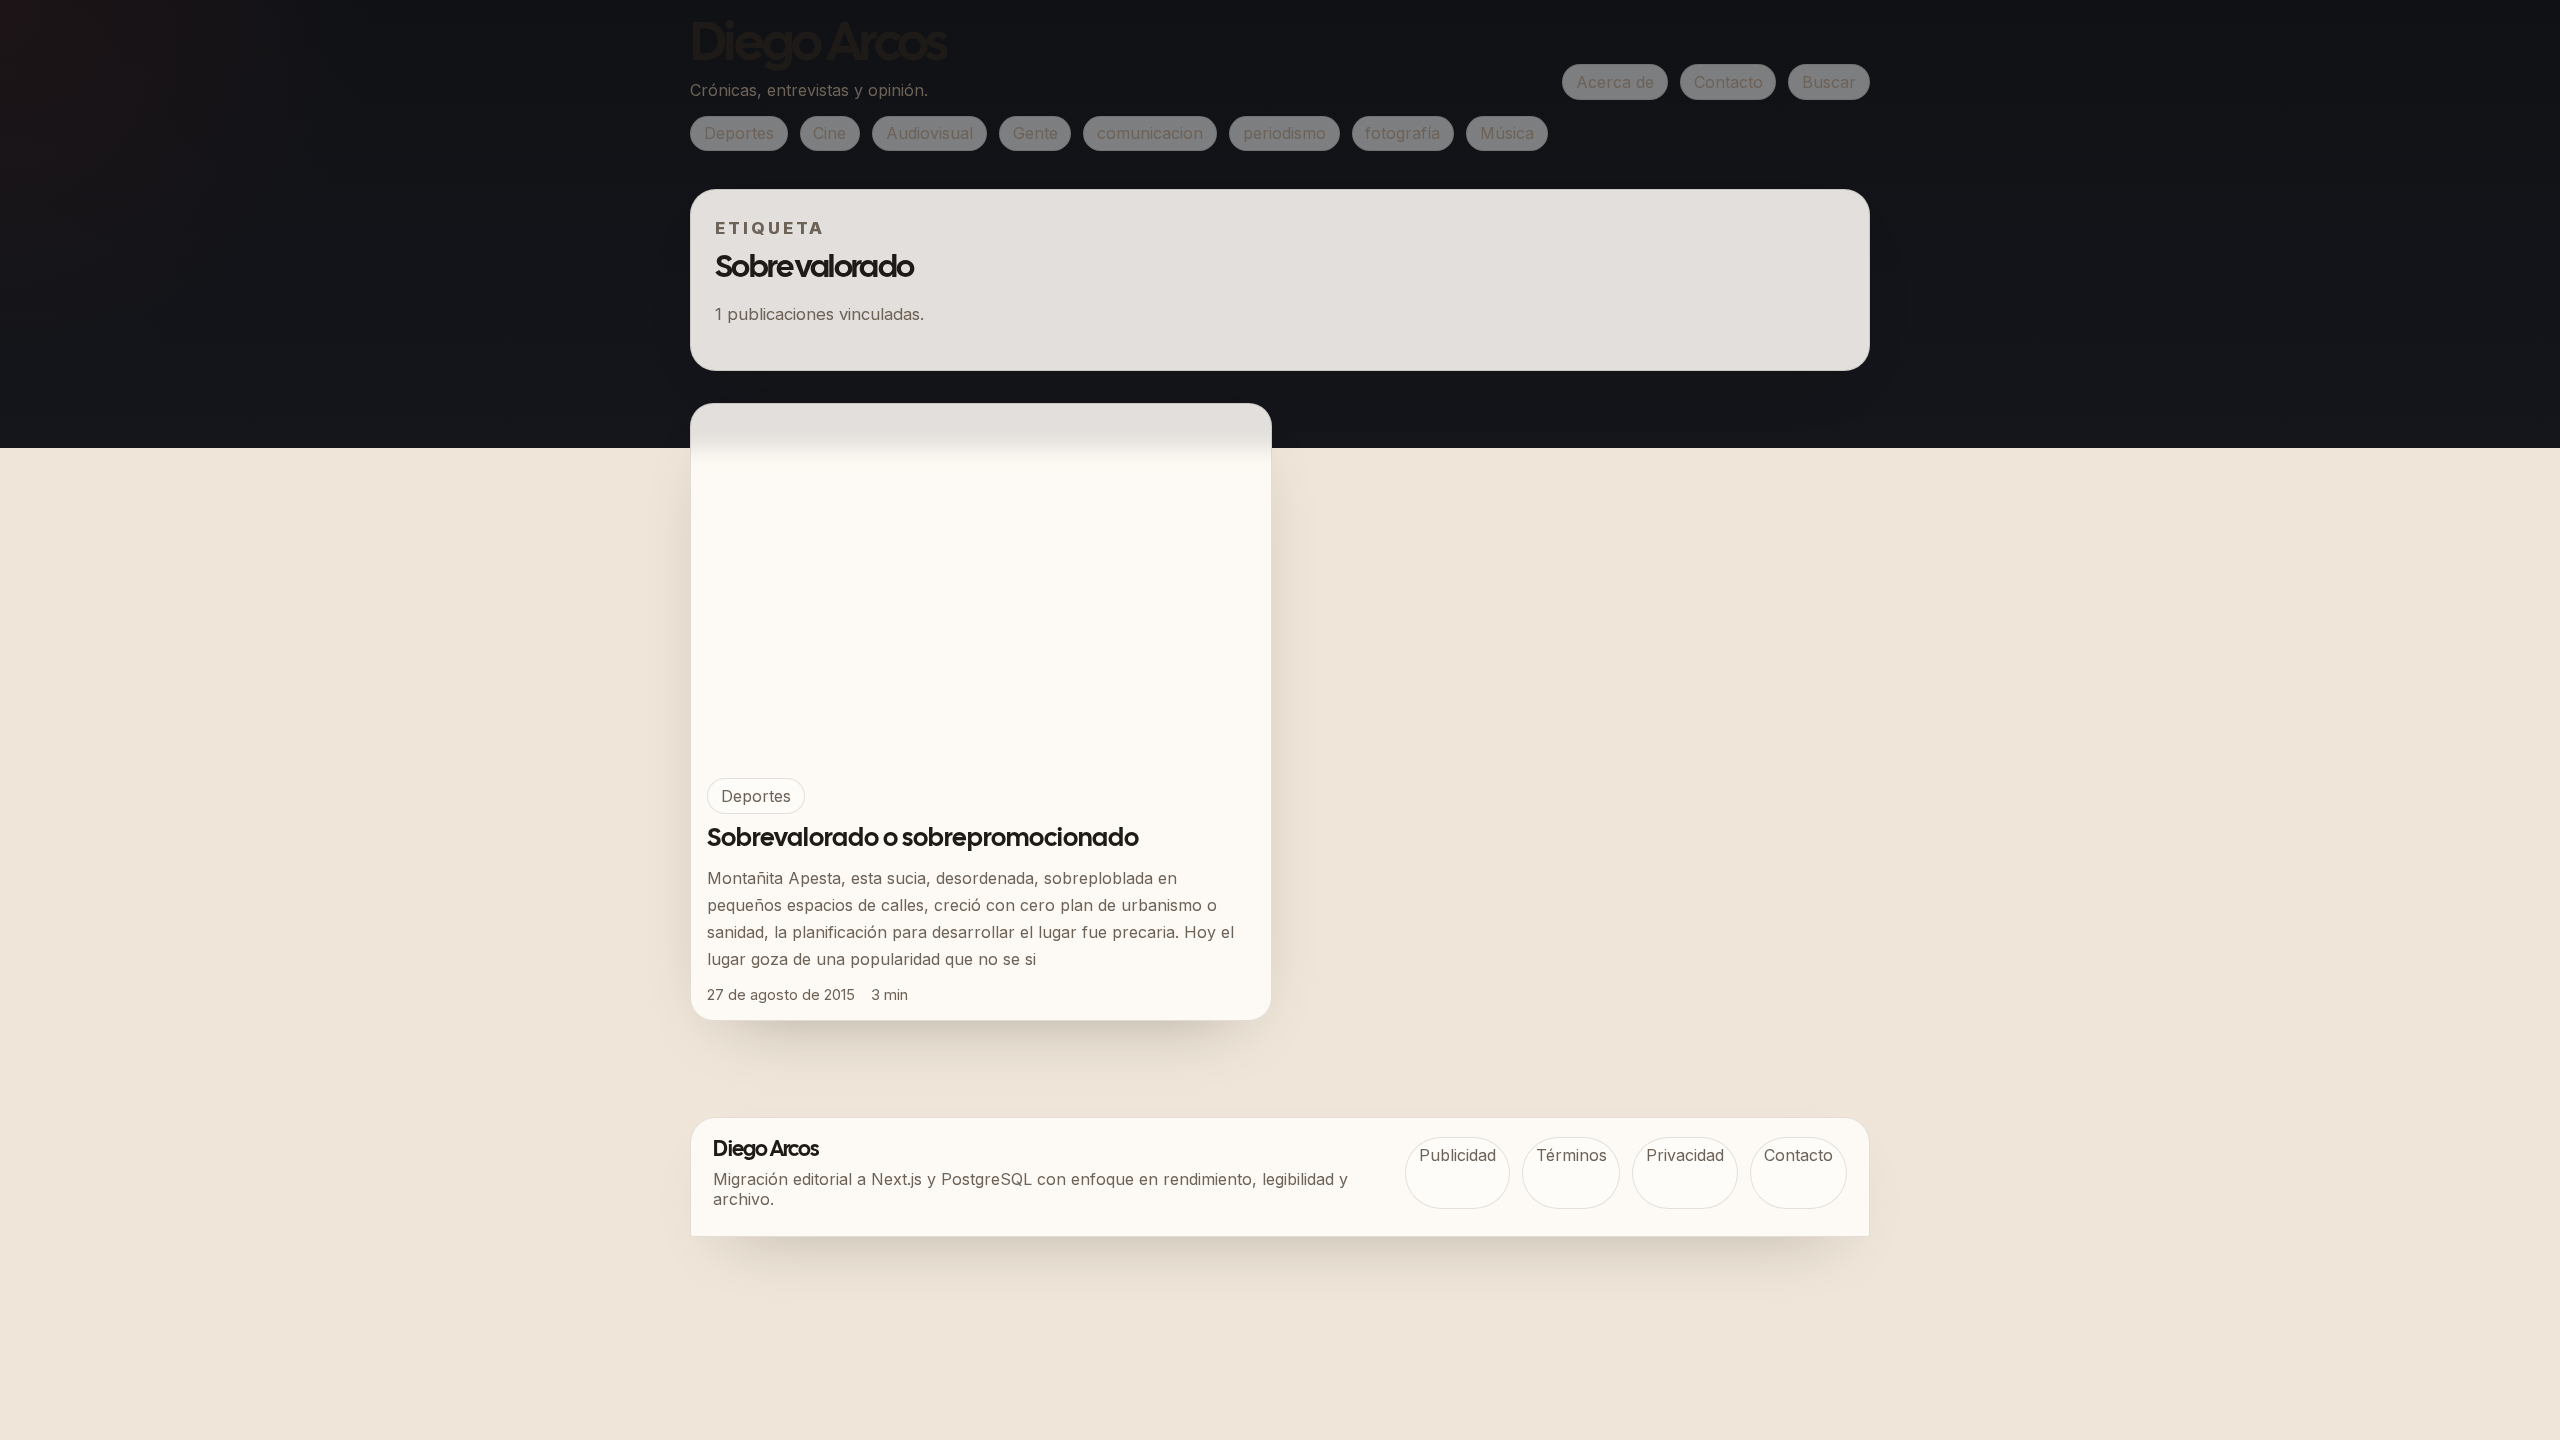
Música (1507, 133)
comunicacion (1150, 133)
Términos (1571, 1155)
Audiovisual (929, 133)
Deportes (739, 133)
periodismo (1284, 133)
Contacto (1728, 82)
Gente (1035, 133)
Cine (829, 133)
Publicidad (1457, 1155)
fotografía (1402, 133)
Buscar (1829, 82)
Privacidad (1685, 1155)
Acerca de (1615, 82)
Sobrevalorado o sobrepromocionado (923, 839)
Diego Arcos (818, 46)
